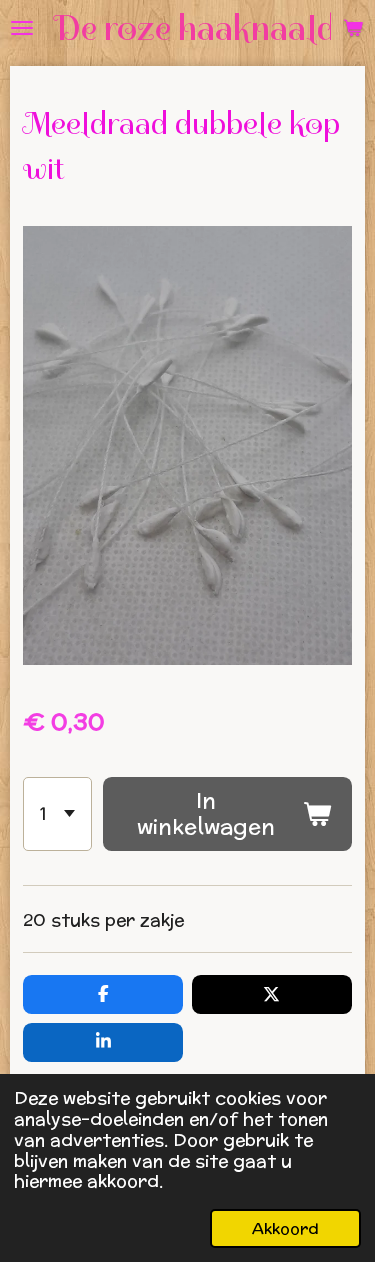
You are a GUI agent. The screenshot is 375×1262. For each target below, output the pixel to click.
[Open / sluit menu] (22, 28)
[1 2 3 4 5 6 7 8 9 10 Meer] (57, 814)
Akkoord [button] (285, 1228)
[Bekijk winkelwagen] (353, 28)
